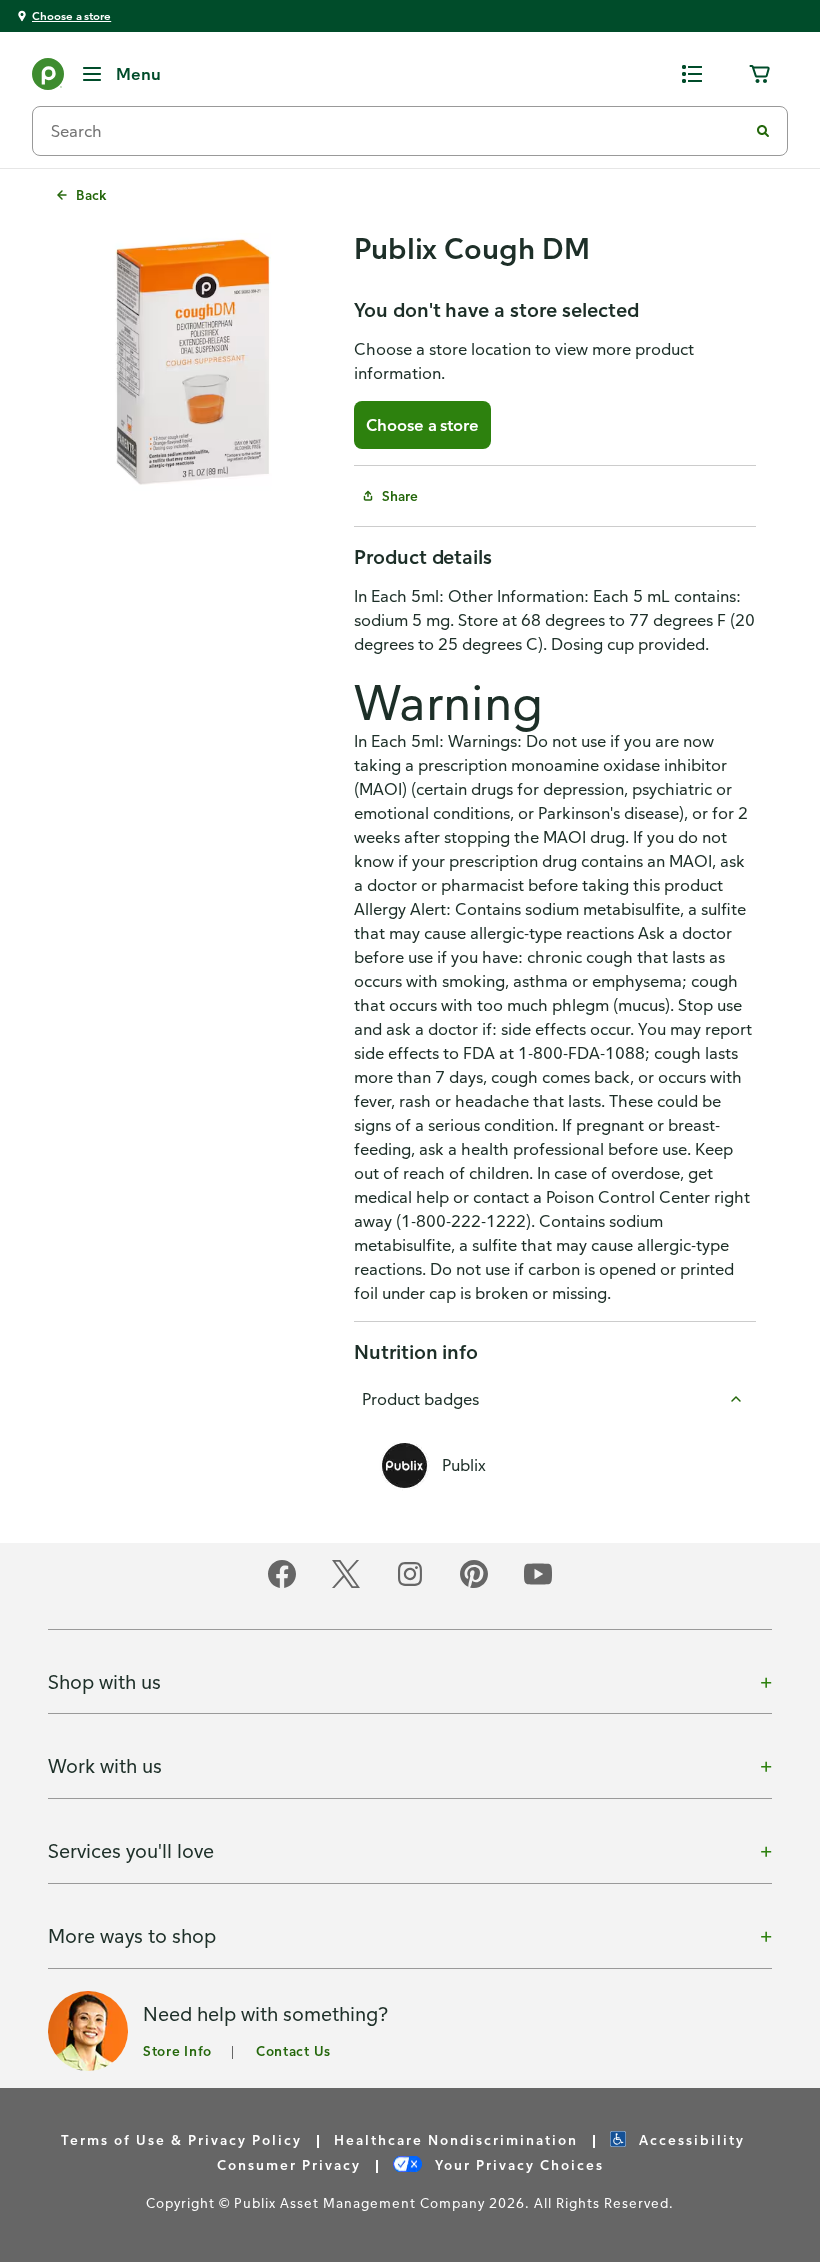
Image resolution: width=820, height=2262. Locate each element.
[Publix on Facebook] (282, 1584)
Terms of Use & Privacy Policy (181, 2139)
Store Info (177, 2050)
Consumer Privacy (289, 2164)
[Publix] (48, 78)
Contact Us (293, 2050)
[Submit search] (763, 131)
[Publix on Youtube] (538, 1584)
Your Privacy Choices (517, 2164)
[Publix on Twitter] (346, 1584)
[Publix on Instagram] (410, 1584)
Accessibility (689, 2139)
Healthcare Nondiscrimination (456, 2139)
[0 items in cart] (760, 74)
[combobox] (398, 131)
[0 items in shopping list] (692, 74)
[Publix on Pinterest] (474, 1584)
